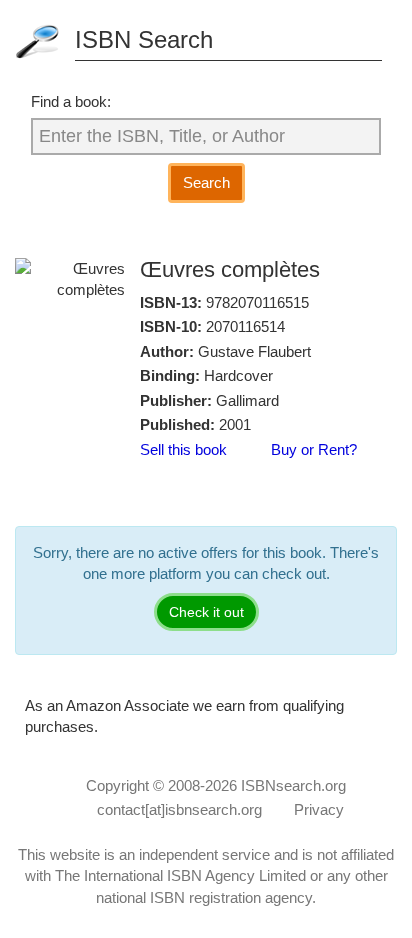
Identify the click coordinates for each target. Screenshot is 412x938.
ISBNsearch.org (293, 785)
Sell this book (183, 449)
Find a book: (71, 101)
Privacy (319, 809)
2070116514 (245, 326)
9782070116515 (257, 302)
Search (206, 182)
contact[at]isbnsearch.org (179, 809)
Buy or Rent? (314, 449)
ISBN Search (144, 39)
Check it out (206, 612)
